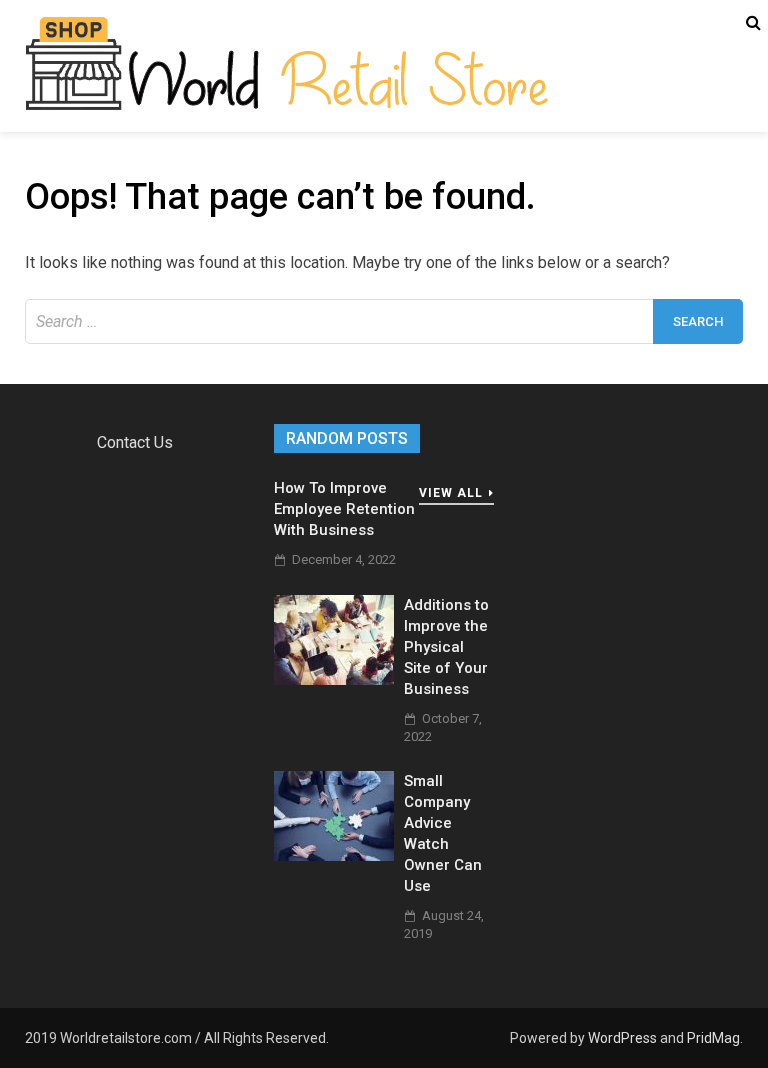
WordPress (622, 1038)
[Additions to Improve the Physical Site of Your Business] (334, 679)
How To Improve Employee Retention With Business (344, 509)
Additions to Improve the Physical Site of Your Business (446, 647)
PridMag (713, 1038)
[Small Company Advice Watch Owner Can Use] (334, 855)
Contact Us (135, 442)
